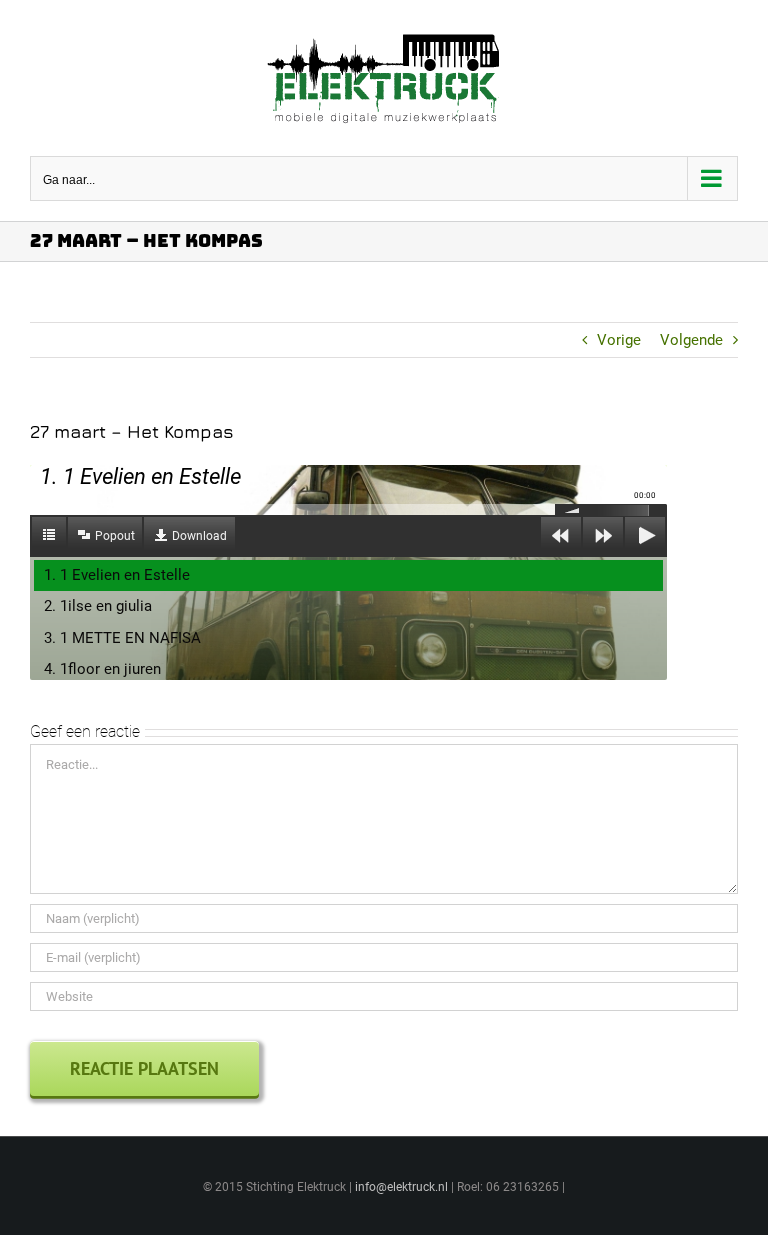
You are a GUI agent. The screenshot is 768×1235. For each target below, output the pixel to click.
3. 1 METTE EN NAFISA (122, 638)
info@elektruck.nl (401, 1187)
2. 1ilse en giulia (98, 606)
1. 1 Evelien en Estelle (117, 575)
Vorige (619, 340)
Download (199, 536)
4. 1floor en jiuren (102, 669)
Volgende (691, 340)
